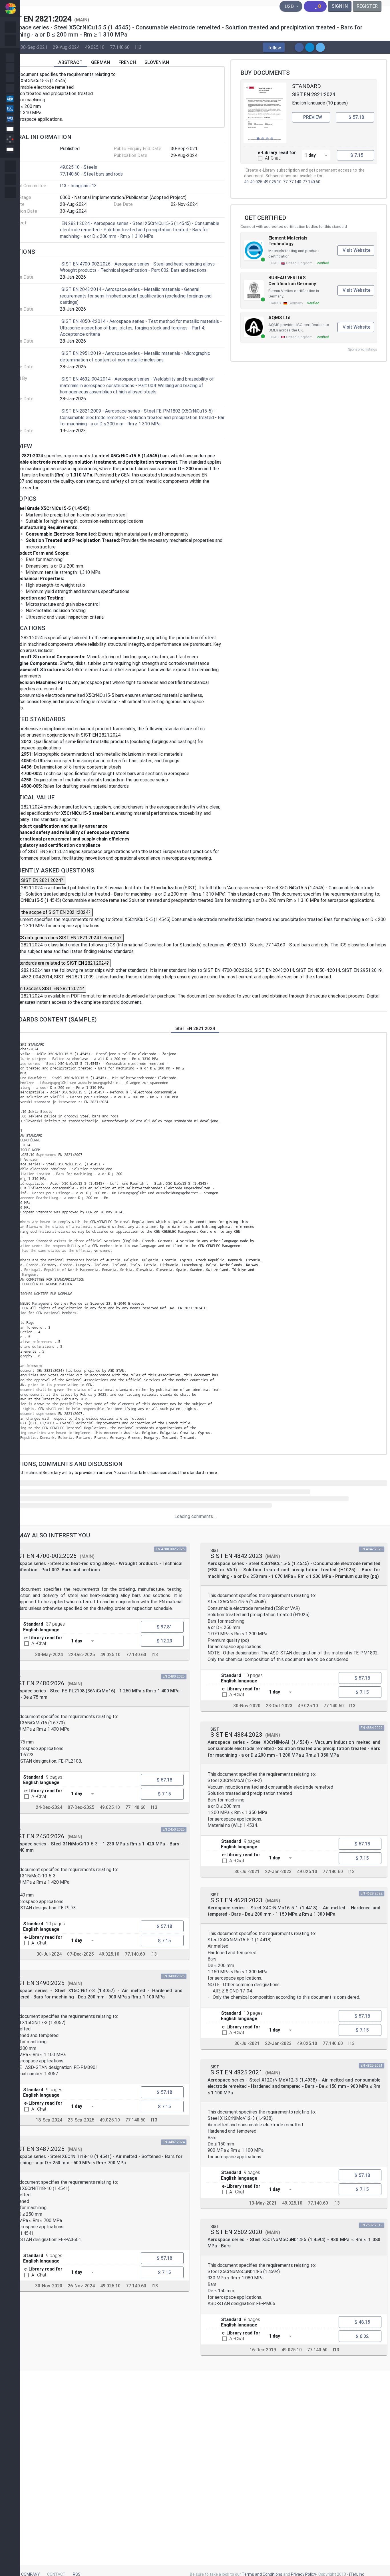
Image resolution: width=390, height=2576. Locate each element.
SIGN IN (340, 6)
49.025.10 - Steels (79, 167)
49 (246, 182)
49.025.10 (95, 47)
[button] (274, 48)
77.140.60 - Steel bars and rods (91, 174)
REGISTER (367, 6)
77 (285, 182)
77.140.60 (120, 47)
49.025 (256, 182)
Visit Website (356, 250)
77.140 (295, 182)
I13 (138, 47)
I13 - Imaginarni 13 (78, 186)
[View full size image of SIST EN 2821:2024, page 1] (265, 113)
